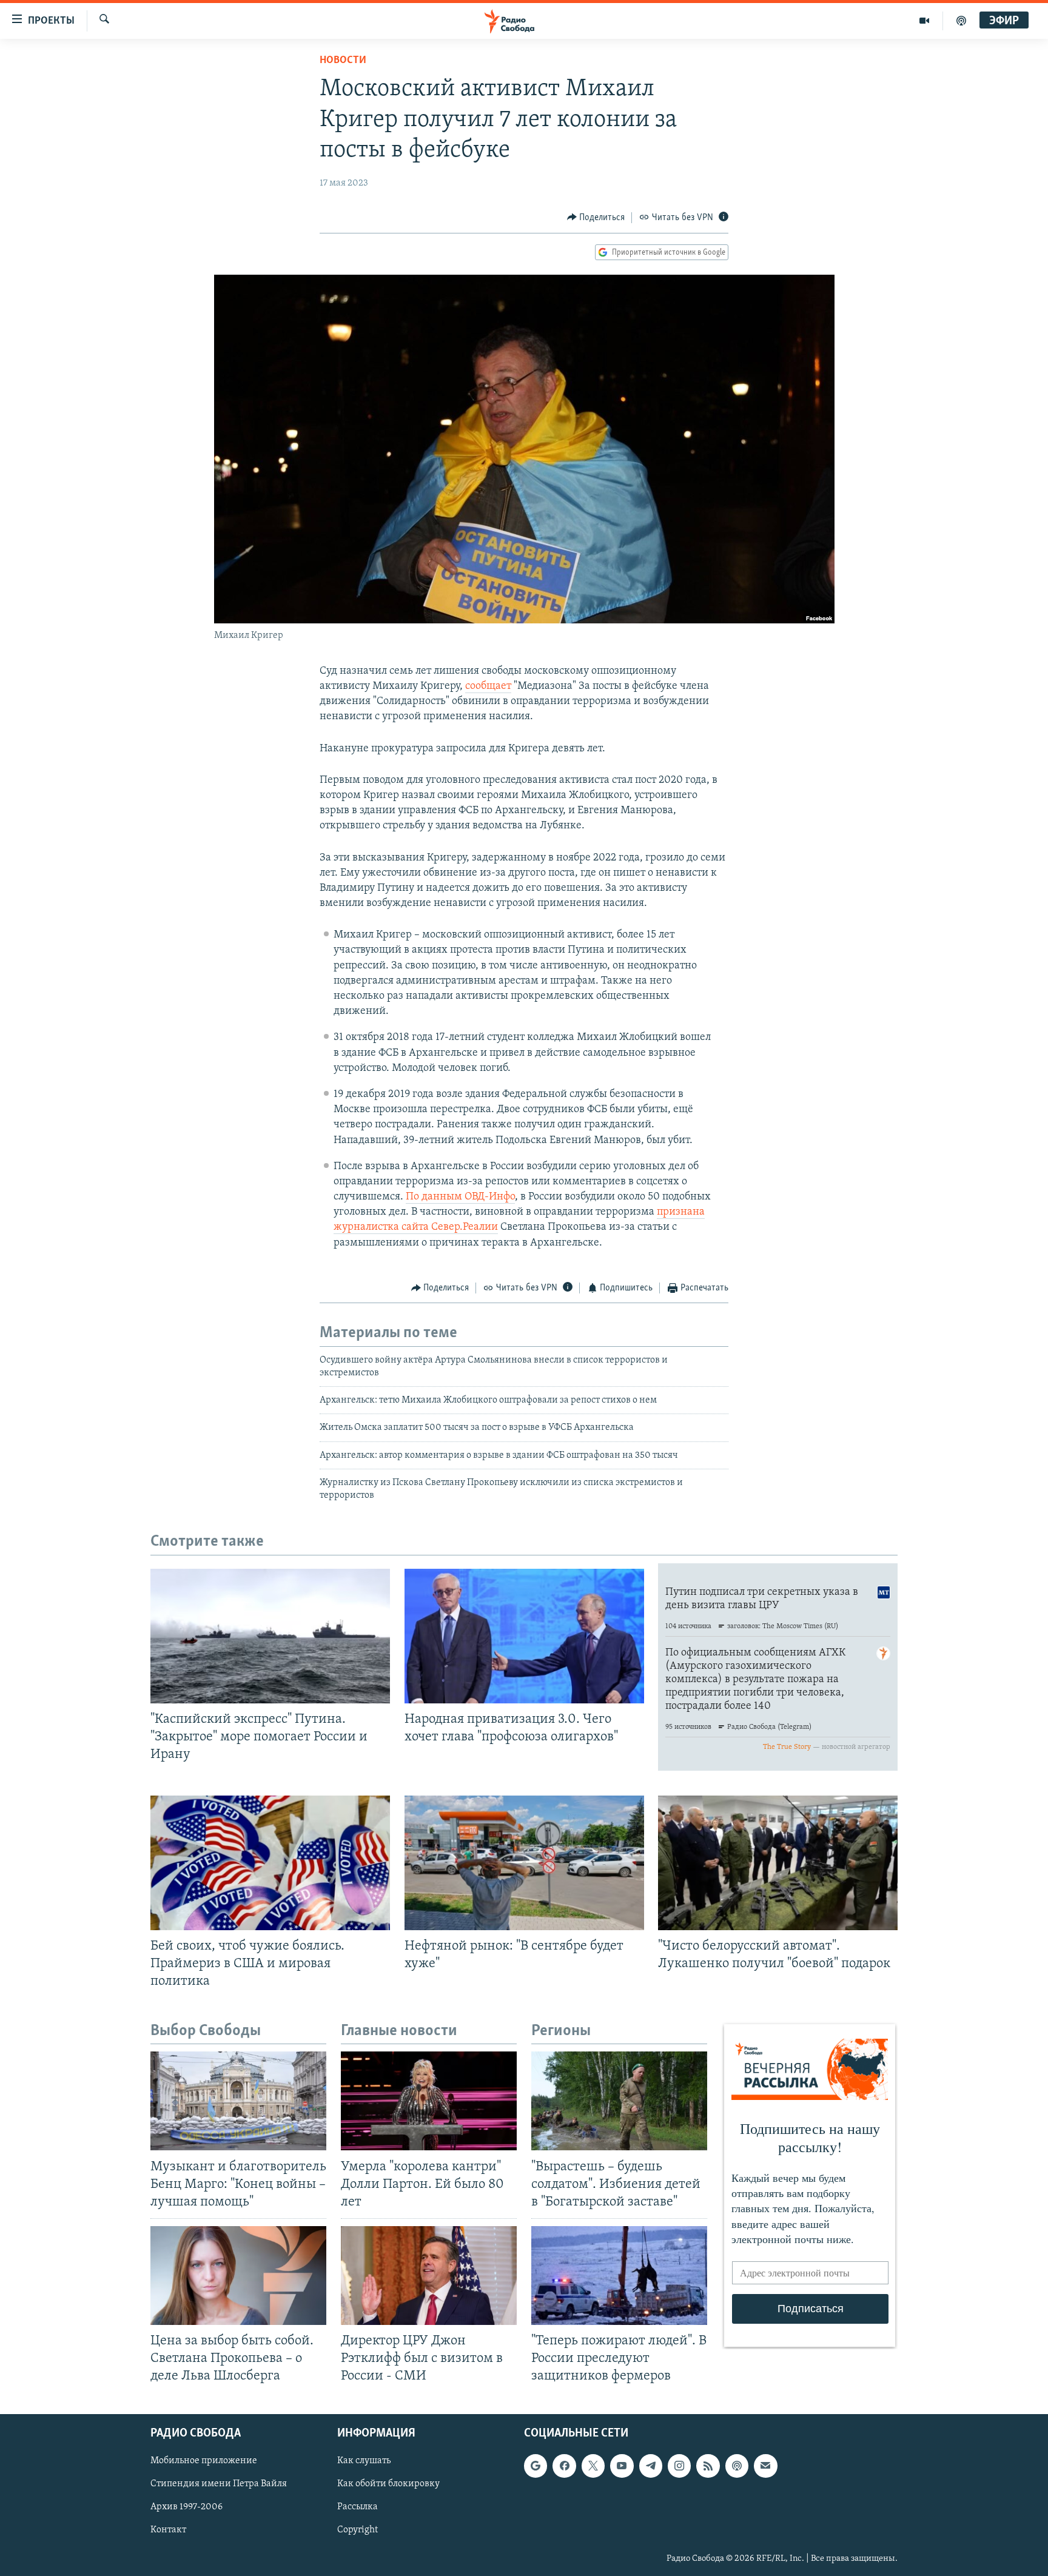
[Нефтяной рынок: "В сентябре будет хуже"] (524, 1863)
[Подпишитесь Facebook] (564, 2466)
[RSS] (708, 2466)
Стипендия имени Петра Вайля (219, 2484)
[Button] (596, 218)
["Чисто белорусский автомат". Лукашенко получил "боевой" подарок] (778, 1863)
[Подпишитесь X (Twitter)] (593, 2466)
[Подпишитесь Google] (536, 2466)
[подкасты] (961, 21)
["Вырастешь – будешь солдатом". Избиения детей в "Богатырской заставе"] (619, 2101)
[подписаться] (765, 2466)
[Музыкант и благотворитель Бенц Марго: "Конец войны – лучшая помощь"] (238, 2101)
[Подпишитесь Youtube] (622, 2466)
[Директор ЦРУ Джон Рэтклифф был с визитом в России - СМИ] (429, 2276)
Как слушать (364, 2461)
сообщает (488, 686)
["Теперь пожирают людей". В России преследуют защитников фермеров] (619, 2276)
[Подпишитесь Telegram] (651, 2466)
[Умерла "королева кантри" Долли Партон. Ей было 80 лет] (429, 2101)
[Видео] (925, 21)
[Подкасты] (737, 2466)
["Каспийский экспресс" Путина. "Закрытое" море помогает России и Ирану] (270, 1636)
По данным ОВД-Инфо (460, 1197)
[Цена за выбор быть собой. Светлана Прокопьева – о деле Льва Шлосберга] (238, 2276)
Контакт (168, 2531)
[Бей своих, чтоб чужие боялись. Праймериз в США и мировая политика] (270, 1863)
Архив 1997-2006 (186, 2507)
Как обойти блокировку (388, 2484)
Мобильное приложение (204, 2461)
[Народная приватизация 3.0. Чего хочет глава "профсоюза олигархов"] (524, 1636)
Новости (343, 61)
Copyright (358, 2531)
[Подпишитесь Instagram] (679, 2466)
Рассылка (358, 2507)
